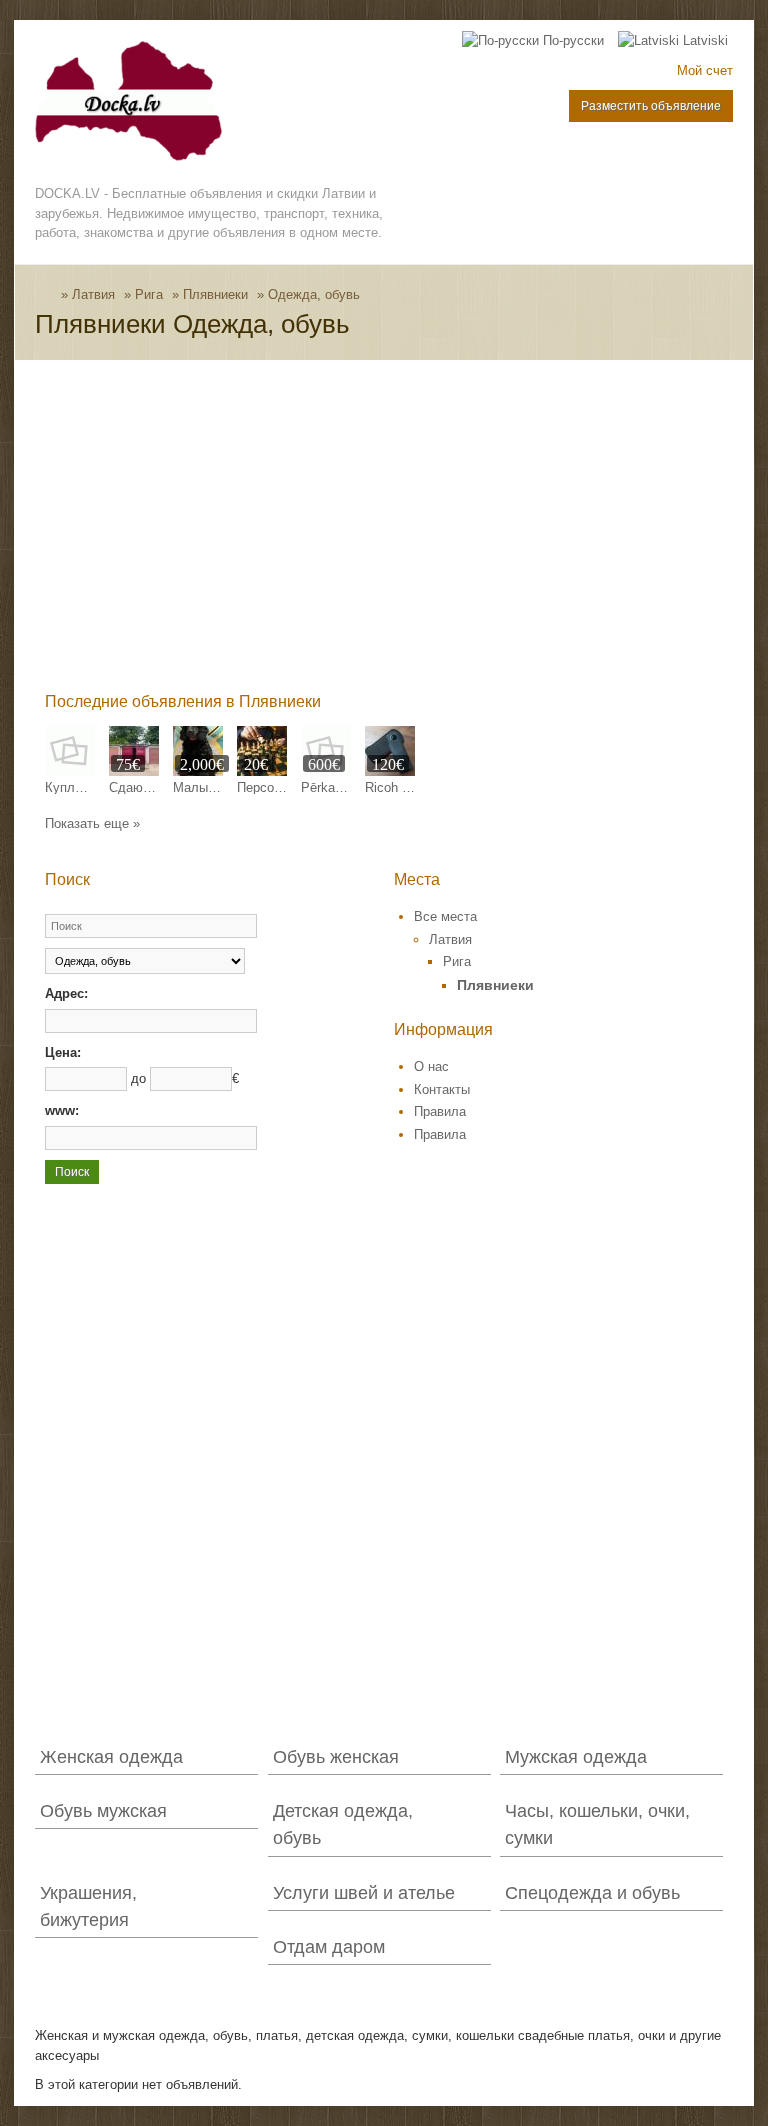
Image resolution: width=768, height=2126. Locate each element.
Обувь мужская (103, 1811)
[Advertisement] (406, 530)
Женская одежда (111, 1757)
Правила (440, 1111)
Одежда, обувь (314, 294)
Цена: (63, 1052)
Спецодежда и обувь (592, 1893)
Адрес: (66, 993)
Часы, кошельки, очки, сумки (597, 1824)
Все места (445, 916)
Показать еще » (92, 823)
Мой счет (705, 70)
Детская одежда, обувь (343, 1824)
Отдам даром (329, 1947)
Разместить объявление (651, 106)
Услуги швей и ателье (364, 1893)
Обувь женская (336, 1757)
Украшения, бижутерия (88, 1906)
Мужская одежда (576, 1757)
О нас (431, 1066)
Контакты (442, 1089)
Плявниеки (215, 294)
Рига (149, 294)
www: (62, 1110)
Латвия (93, 294)
